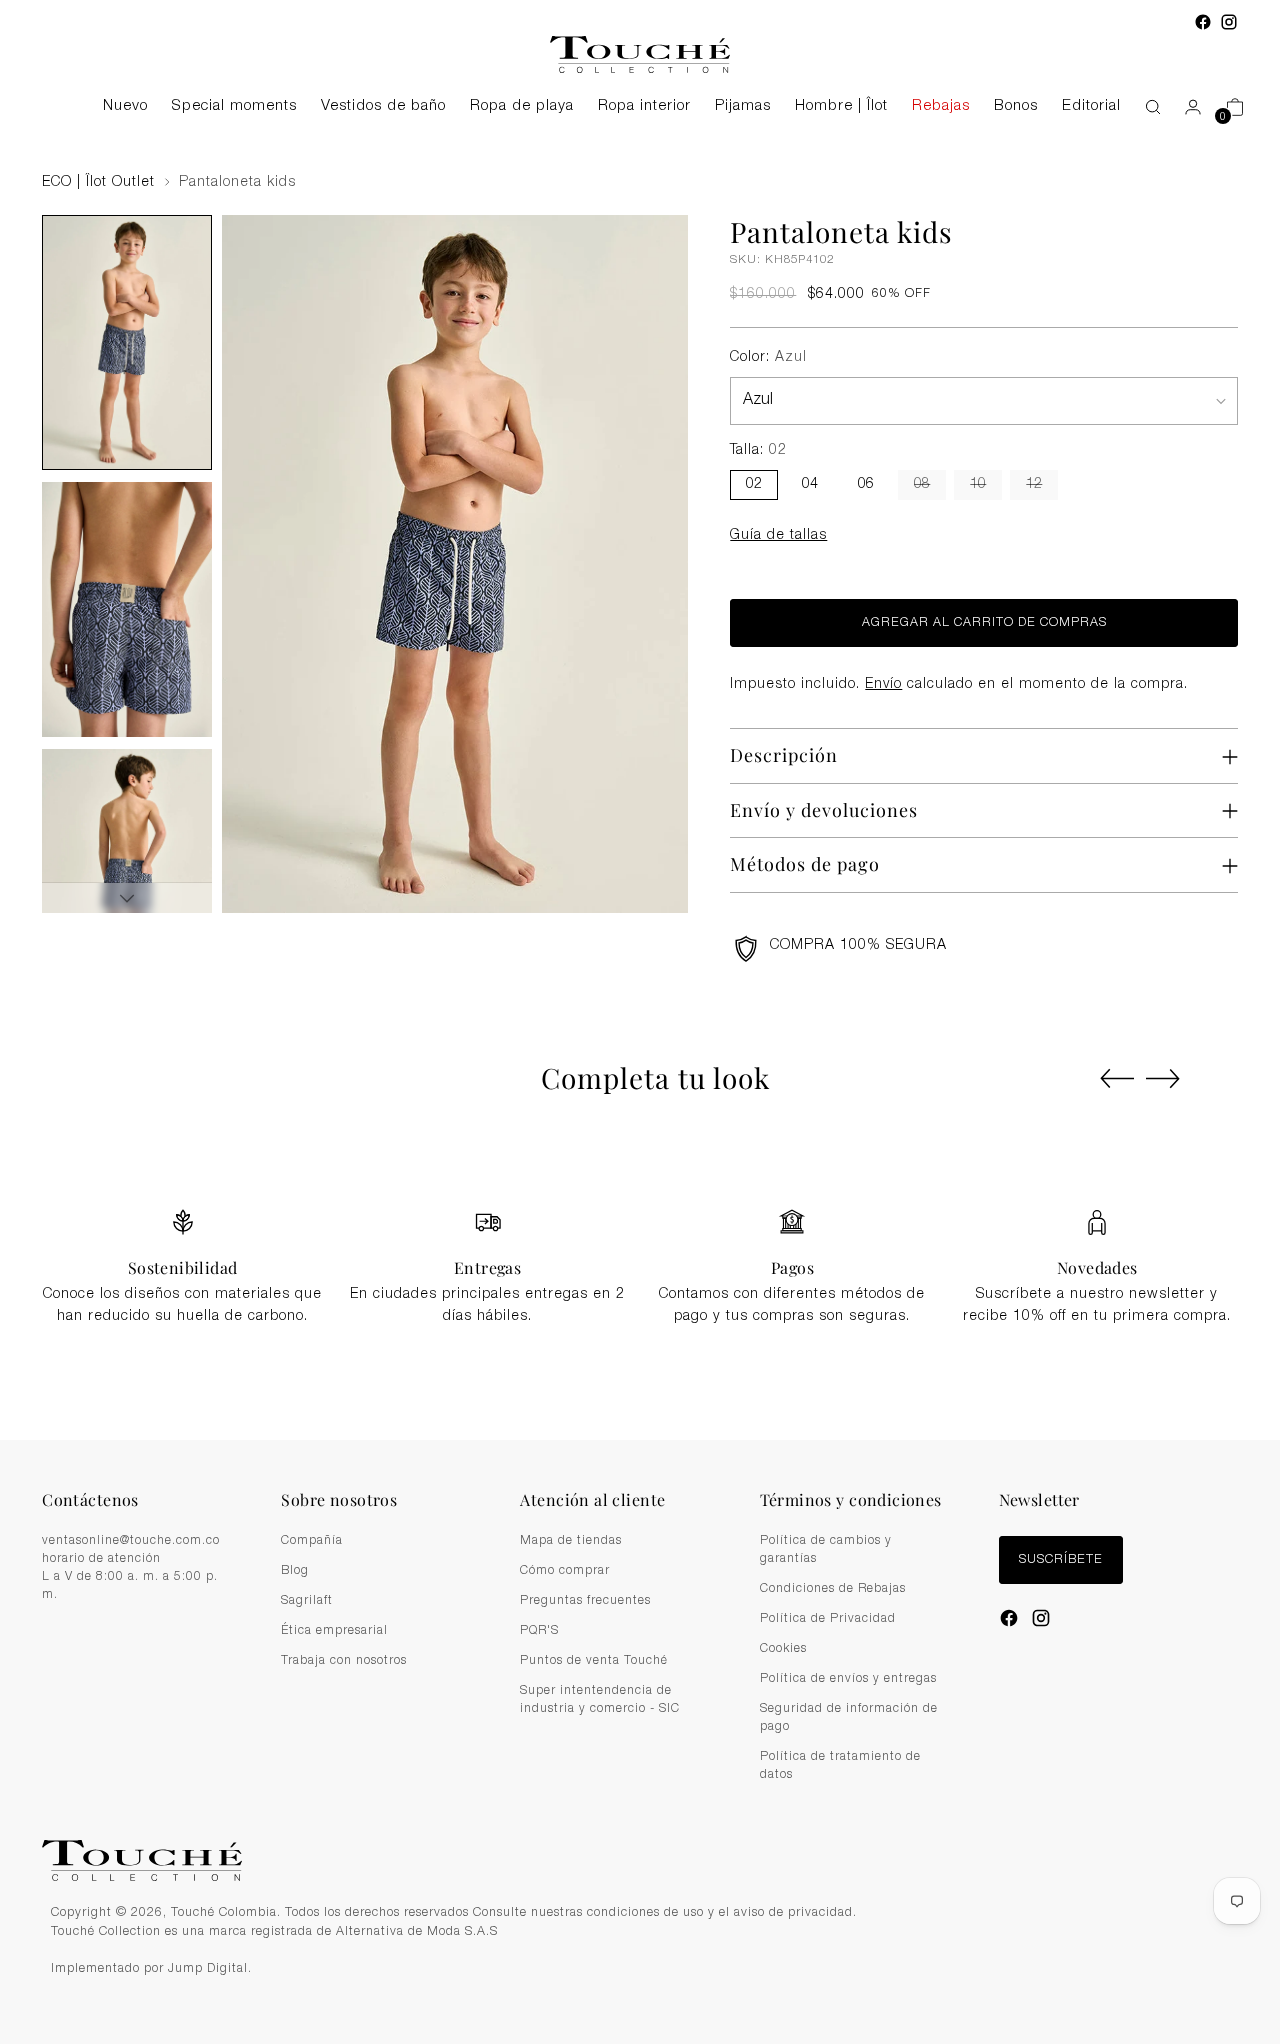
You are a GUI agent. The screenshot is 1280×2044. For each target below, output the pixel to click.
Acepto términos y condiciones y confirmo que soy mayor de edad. (651, 1093)
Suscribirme (640, 1141)
